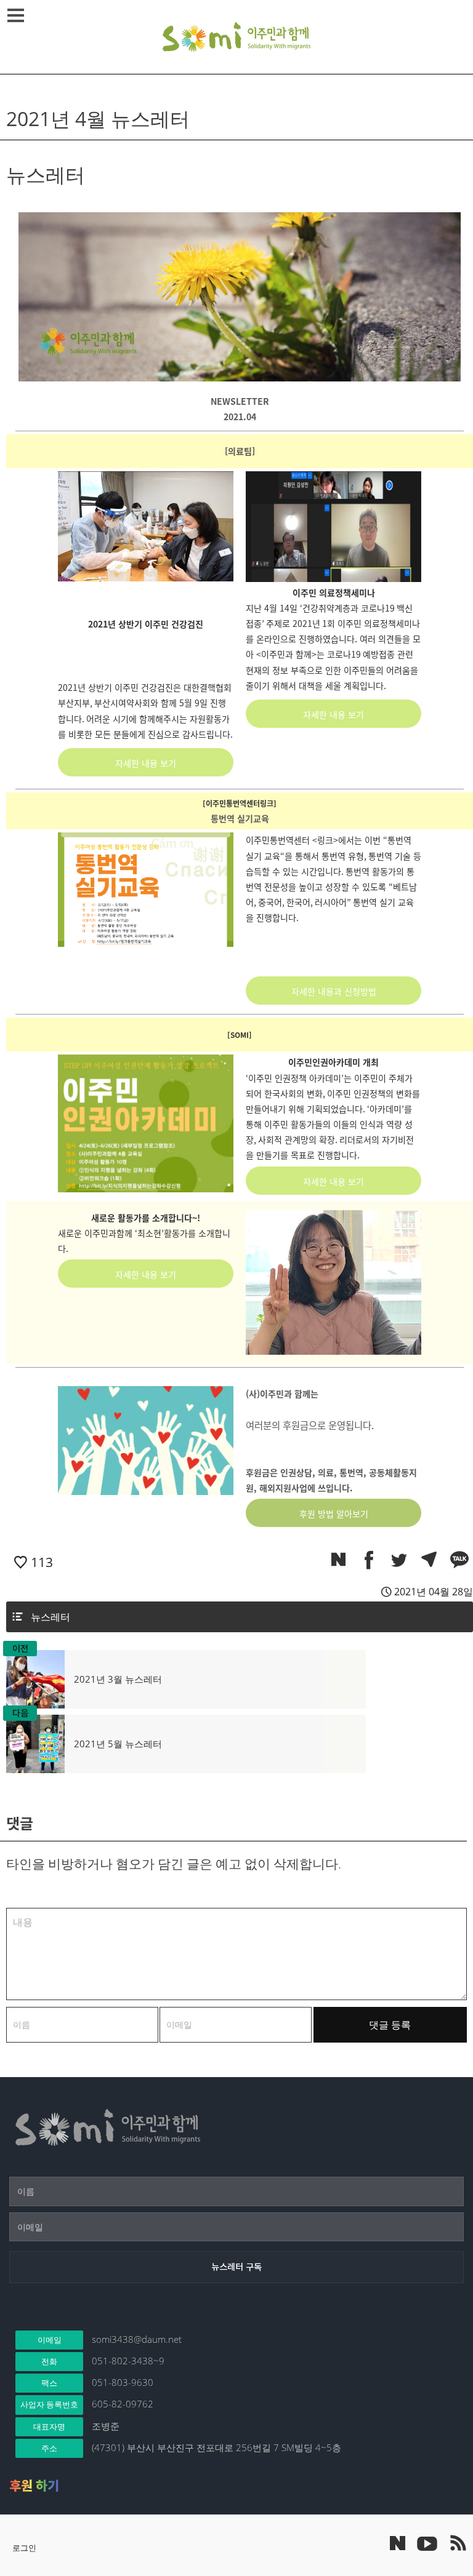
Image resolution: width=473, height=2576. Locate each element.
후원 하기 (34, 2486)
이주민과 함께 (236, 37)
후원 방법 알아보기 (334, 1513)
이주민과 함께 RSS (458, 2543)
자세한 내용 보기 (146, 763)
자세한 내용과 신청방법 (334, 991)
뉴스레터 (51, 1617)
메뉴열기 (15, 15)
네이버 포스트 (398, 2543)
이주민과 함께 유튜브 (427, 2543)
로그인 (24, 2548)
